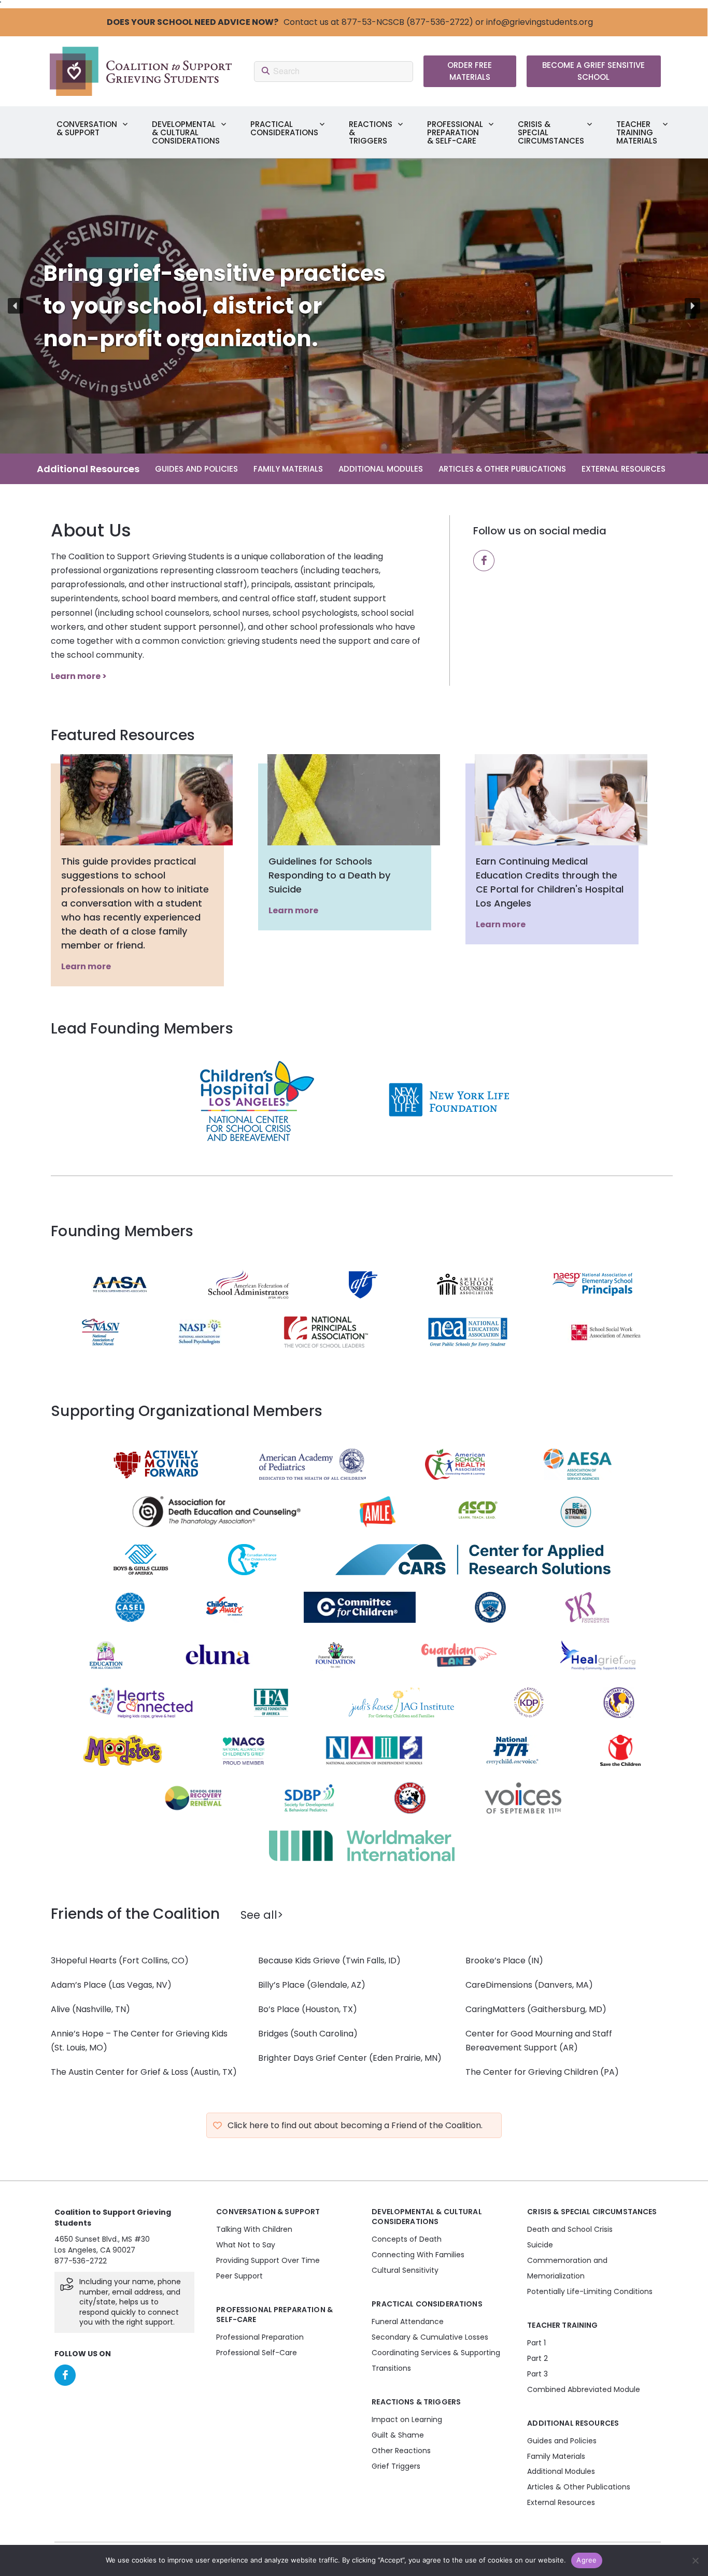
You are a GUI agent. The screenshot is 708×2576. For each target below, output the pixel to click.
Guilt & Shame (398, 2435)
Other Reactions (401, 2450)
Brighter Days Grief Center (314, 2058)
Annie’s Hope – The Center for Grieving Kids (139, 2034)
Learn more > (79, 676)
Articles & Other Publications (502, 469)
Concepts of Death (407, 2239)
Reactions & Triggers (371, 132)
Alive (60, 2009)
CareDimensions (500, 1985)
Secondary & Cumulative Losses (430, 2337)
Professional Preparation (260, 2337)
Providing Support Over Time (268, 2260)
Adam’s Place (80, 1985)
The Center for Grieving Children (533, 2072)
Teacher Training (562, 2325)
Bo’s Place (280, 2009)
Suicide (540, 2245)
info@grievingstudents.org (540, 22)
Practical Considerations (284, 128)
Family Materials (288, 469)
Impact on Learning (407, 2419)
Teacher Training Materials (637, 132)
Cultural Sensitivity (405, 2270)
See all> (262, 1915)
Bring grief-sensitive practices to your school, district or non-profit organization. (199, 306)
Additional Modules (381, 469)
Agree (586, 2560)
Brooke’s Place (495, 1961)
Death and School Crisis (570, 2229)
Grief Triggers (396, 2466)
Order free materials (470, 71)
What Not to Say (246, 2245)
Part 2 (537, 2358)
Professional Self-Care (257, 2353)
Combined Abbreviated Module (584, 2389)
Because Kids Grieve (299, 1961)
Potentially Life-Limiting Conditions (590, 2291)
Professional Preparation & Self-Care (455, 132)
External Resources (624, 469)
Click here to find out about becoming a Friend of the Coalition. (355, 2125)
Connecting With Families (418, 2255)
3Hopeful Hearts (85, 1961)
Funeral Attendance (408, 2322)
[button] (354, 306)
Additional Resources (88, 469)
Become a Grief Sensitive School (593, 71)
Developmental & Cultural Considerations (186, 132)
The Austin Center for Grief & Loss (121, 2072)
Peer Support (239, 2276)
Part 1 (536, 2343)
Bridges (274, 2034)
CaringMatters (496, 2009)
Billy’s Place (281, 1985)
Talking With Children (254, 2229)
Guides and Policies (196, 469)
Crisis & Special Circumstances (551, 132)
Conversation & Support (87, 128)
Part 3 (537, 2374)
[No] (695, 2560)
